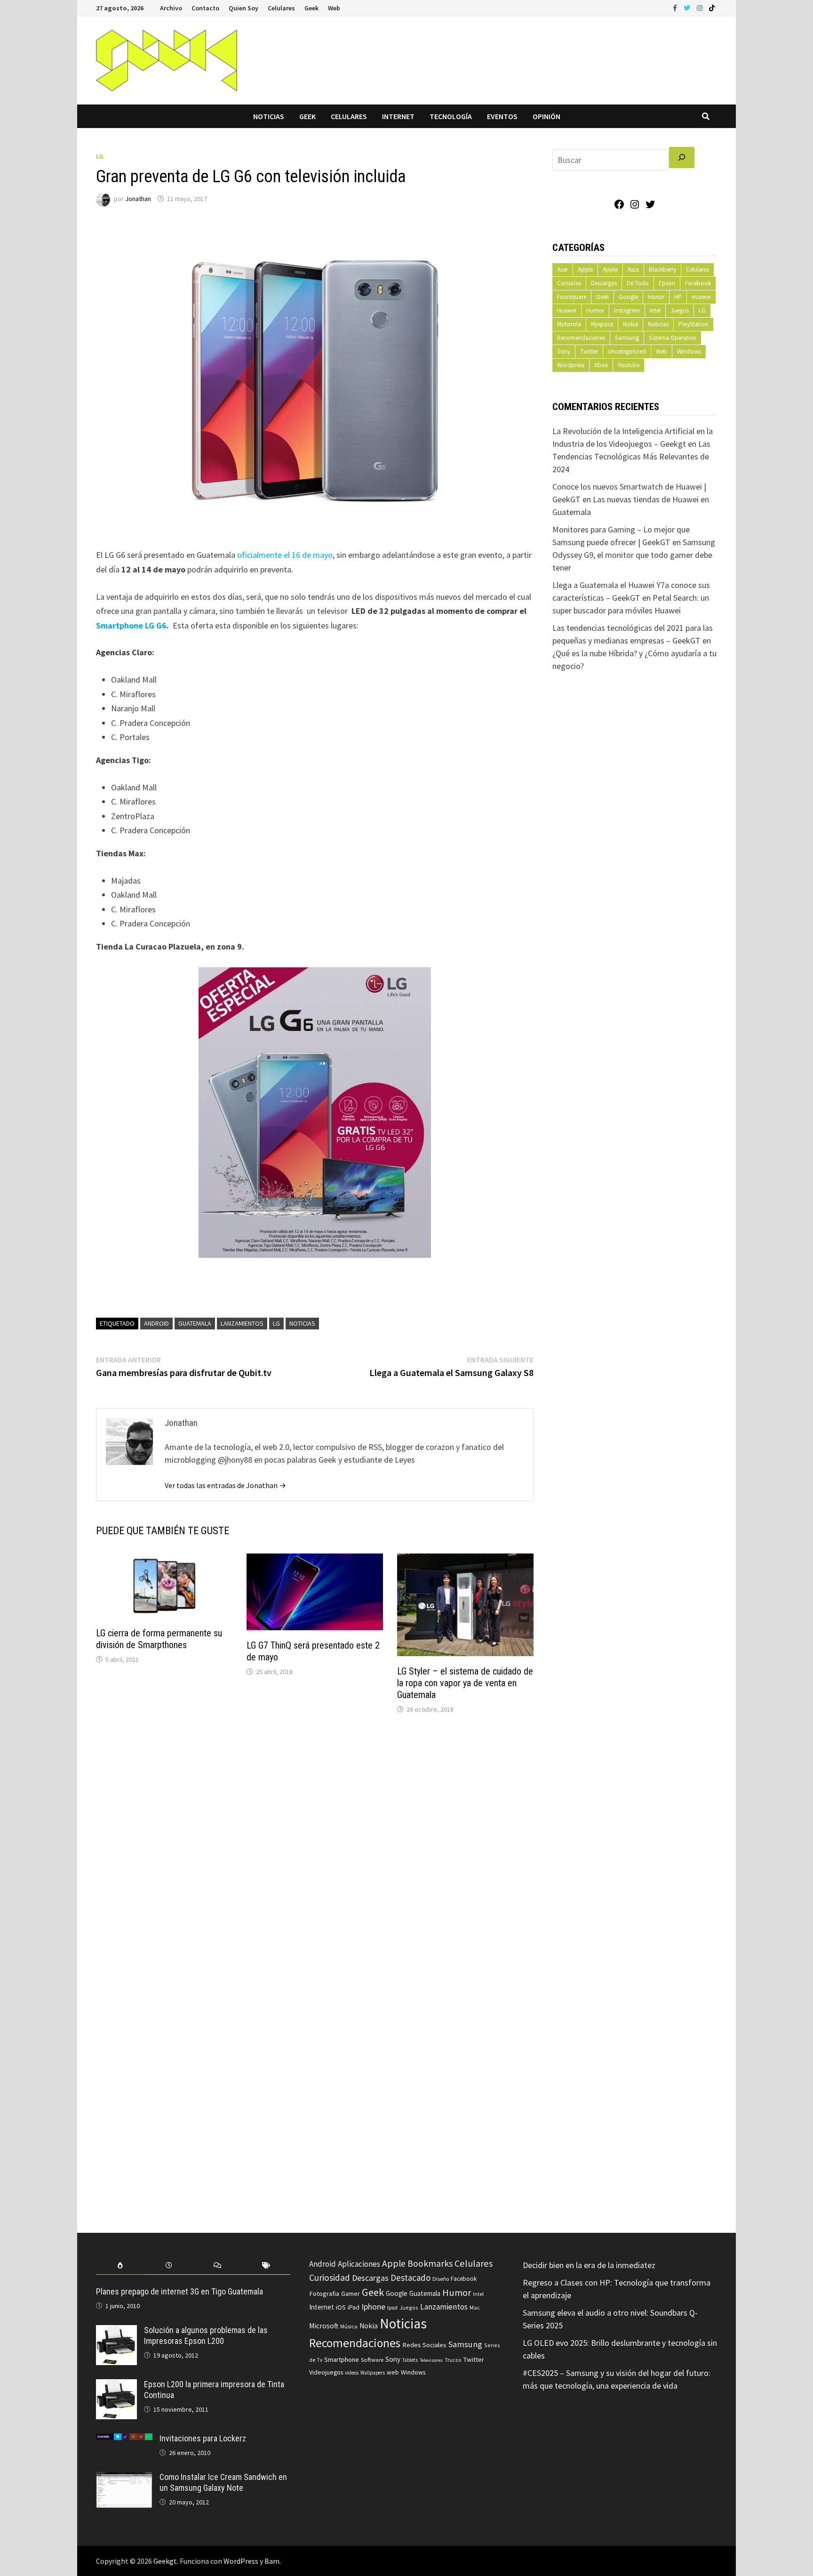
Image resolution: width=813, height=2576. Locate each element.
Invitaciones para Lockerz (203, 2438)
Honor (656, 297)
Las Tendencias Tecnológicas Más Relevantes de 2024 (631, 456)
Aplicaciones (359, 2264)
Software (372, 2359)
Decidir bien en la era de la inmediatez (589, 2265)
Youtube (629, 365)
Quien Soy (243, 8)
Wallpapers (373, 2373)
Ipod (392, 2307)
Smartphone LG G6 (131, 625)
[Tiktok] (712, 7)
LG (100, 156)
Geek (311, 8)
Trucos (453, 2360)
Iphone (373, 2307)
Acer (562, 270)
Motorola (569, 324)
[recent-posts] (169, 2266)
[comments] (218, 2266)
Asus (633, 270)
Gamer (351, 2294)
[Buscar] (682, 157)
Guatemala (195, 1323)
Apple (585, 270)
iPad (354, 2307)
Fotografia (324, 2293)
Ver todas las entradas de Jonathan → (225, 1485)
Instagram (627, 310)
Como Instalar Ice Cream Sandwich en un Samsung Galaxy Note (223, 2482)
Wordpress (571, 365)
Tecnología (451, 116)
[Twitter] (688, 7)
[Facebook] (676, 7)
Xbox (601, 365)
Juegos (680, 310)
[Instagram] (701, 7)
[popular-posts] (120, 2266)
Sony (564, 351)
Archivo (171, 8)
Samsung (627, 338)
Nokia (630, 324)
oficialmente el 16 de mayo (285, 555)
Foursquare (572, 297)
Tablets (410, 2360)
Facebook (698, 283)
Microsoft (324, 2326)
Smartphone (342, 2359)
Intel (655, 310)
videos (352, 2373)
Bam (272, 2561)
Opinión (546, 116)
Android (156, 1323)
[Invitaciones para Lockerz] (124, 2440)
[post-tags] (266, 2266)
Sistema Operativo (673, 338)
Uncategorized (627, 351)
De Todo (638, 283)
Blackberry (662, 270)
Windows (689, 351)
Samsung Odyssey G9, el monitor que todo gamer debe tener (634, 555)
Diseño (441, 2279)
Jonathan (138, 199)
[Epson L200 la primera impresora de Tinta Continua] (116, 2386)
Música (349, 2326)
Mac (475, 2307)
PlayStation (693, 324)
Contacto (205, 8)
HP (678, 297)
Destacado (410, 2278)
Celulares (281, 8)
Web (334, 8)
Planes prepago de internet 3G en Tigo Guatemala (179, 2291)
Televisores (431, 2360)
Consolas (569, 283)
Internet (398, 116)
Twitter (589, 351)
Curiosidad (330, 2278)
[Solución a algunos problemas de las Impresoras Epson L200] (116, 2331)
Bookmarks (430, 2263)
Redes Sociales (424, 2345)
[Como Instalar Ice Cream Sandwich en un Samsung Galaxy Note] (124, 2478)
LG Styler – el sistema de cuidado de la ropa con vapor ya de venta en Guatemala (465, 1683)
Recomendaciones (581, 338)
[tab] (120, 2266)
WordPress (241, 2561)
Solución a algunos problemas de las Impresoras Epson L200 (206, 2335)
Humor (595, 310)
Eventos (502, 116)
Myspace (602, 324)
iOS (341, 2307)
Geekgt (165, 2561)
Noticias (269, 116)
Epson (667, 283)
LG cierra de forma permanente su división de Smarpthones (159, 1639)
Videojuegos (326, 2372)
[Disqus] (315, 1849)
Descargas (604, 283)
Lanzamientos (242, 1323)
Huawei (701, 297)
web (393, 2372)
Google (628, 297)
